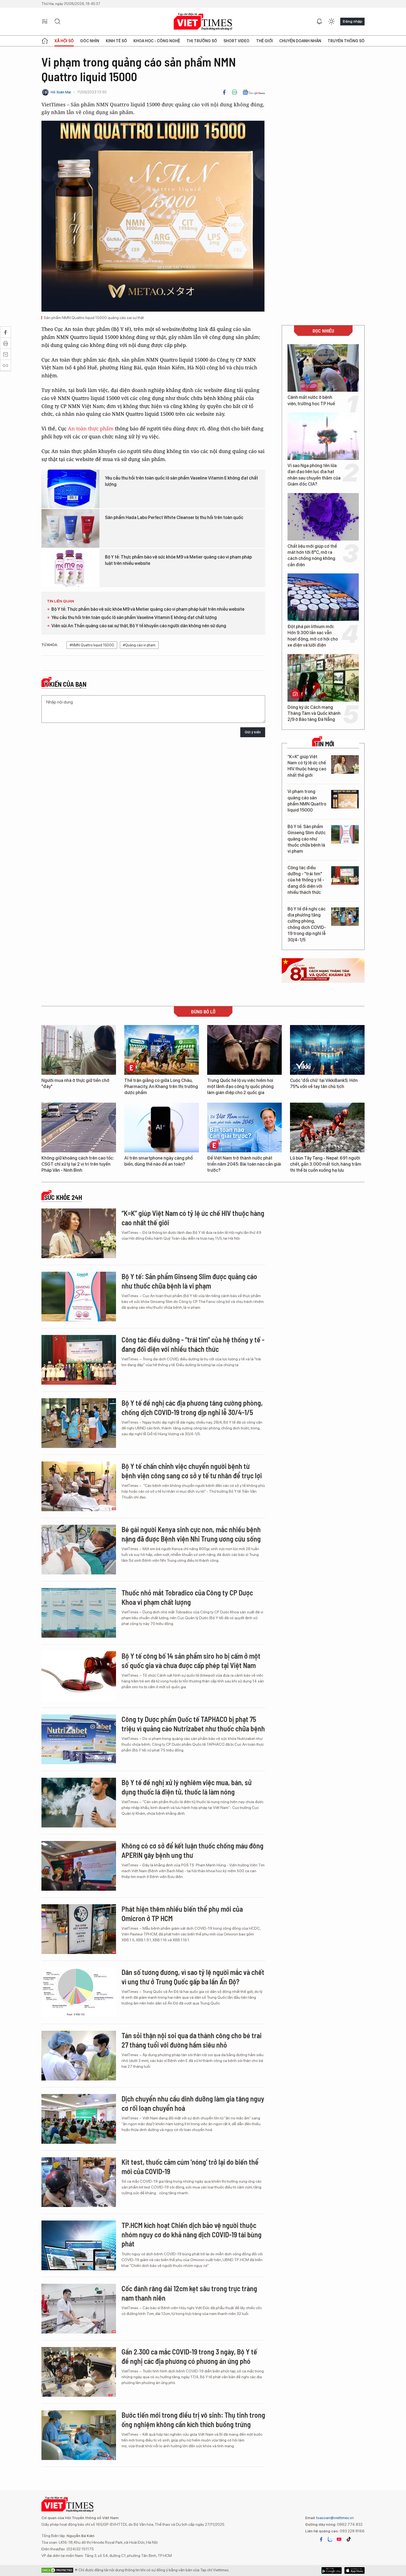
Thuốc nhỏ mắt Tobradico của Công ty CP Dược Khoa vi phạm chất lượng (187, 1597)
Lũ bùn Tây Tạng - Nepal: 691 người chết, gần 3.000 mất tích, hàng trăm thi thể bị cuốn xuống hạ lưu (326, 1164)
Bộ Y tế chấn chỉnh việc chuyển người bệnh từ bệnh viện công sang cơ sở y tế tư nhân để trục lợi (192, 1471)
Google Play (354, 2570)
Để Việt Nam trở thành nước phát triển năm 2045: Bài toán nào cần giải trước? (244, 1164)
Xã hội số (64, 41)
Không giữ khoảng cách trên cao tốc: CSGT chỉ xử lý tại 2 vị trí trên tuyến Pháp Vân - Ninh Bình (78, 1164)
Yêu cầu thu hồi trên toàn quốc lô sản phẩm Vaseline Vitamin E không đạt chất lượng (181, 481)
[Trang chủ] (45, 41)
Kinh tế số (116, 41)
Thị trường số (202, 41)
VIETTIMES (203, 22)
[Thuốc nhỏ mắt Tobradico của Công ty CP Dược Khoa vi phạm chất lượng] (79, 1613)
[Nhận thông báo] (319, 22)
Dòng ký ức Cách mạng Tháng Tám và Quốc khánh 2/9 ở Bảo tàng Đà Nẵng (314, 713)
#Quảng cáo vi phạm (139, 645)
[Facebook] (224, 92)
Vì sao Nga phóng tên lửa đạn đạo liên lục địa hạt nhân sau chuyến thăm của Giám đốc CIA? (314, 475)
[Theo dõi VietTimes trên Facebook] (321, 2539)
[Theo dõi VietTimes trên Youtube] (339, 2539)
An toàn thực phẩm (91, 428)
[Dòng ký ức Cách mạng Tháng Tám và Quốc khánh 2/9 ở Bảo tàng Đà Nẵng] (323, 678)
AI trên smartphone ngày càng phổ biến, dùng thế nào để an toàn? (159, 1161)
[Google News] (254, 92)
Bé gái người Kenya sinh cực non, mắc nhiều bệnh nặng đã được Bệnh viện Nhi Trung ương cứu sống (191, 1534)
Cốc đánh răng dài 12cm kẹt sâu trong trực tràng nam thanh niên (189, 2293)
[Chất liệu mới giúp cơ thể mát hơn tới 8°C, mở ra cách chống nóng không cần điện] (323, 517)
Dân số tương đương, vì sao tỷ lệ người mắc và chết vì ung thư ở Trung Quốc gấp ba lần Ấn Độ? (193, 1977)
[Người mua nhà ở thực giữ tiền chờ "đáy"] (79, 1050)
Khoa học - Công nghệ (157, 41)
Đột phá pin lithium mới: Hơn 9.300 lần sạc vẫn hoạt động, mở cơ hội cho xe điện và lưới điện (313, 636)
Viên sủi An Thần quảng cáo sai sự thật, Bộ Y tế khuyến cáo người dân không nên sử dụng (139, 626)
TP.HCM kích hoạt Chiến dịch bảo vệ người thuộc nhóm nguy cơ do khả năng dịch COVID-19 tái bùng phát (192, 2234)
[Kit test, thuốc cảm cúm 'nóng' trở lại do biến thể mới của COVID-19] (79, 2182)
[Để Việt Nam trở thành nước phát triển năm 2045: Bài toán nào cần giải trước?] (244, 1128)
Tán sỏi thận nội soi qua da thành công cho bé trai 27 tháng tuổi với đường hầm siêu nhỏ (192, 2040)
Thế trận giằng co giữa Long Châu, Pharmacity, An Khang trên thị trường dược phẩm (161, 1087)
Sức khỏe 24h (63, 1197)
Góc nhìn (90, 41)
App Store (332, 2570)
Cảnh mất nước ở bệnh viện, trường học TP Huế (311, 400)
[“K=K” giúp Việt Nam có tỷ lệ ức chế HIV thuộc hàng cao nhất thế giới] (345, 764)
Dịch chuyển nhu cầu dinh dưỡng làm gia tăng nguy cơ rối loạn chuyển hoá (193, 2103)
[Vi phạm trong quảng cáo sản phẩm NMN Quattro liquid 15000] (345, 799)
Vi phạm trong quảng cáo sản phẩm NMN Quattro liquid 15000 (307, 801)
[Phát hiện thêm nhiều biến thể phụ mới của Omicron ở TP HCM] (79, 1929)
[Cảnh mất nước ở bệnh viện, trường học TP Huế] (323, 368)
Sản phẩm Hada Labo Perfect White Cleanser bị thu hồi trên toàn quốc (174, 517)
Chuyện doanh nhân (300, 41)
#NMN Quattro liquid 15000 (92, 645)
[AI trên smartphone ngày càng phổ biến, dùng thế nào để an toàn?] (162, 1128)
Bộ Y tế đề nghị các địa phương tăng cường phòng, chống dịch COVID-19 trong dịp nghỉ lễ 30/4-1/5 (307, 924)
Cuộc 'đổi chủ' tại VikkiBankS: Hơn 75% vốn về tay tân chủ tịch (324, 1083)
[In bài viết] (234, 92)
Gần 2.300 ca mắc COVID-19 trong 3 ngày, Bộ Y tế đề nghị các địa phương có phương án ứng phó (189, 2356)
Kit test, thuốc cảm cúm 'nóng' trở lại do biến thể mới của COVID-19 (190, 2167)
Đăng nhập (352, 21)
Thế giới (264, 41)
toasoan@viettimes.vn (335, 2518)
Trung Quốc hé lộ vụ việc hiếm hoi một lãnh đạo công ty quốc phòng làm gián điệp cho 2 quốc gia (240, 1087)
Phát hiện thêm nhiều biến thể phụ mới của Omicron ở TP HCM (182, 1913)
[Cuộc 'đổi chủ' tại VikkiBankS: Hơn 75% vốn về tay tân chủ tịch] (327, 1050)
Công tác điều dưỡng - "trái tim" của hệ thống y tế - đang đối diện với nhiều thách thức (306, 880)
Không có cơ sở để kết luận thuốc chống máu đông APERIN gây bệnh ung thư (193, 1850)
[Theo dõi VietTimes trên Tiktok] (349, 2539)
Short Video (236, 41)
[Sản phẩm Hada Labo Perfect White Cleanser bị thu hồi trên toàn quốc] (70, 528)
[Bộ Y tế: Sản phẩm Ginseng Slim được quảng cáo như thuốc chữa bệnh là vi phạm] (345, 834)
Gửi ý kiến (253, 732)
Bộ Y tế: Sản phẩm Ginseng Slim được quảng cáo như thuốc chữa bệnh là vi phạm (307, 839)
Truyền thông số (346, 41)
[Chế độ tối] (331, 22)
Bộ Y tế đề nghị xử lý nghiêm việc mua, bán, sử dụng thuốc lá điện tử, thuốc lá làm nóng (187, 1787)
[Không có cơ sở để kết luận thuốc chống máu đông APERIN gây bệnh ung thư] (79, 1866)
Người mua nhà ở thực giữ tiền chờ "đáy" (75, 1083)
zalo (330, 2539)
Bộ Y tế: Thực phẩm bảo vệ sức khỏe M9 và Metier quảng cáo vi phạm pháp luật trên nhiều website (178, 560)
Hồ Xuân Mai (61, 92)
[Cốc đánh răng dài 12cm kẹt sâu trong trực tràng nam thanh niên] (79, 2309)
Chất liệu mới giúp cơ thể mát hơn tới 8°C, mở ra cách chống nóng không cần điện (312, 555)
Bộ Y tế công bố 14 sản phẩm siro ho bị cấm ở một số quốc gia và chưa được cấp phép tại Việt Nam (191, 1660)
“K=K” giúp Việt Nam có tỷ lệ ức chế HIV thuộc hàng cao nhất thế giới (307, 766)
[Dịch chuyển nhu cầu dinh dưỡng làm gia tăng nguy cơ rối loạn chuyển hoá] (79, 2119)
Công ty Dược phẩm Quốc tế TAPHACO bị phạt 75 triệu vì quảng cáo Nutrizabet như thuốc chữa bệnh (193, 1724)
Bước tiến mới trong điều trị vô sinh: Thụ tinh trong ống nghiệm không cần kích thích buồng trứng (193, 2420)
